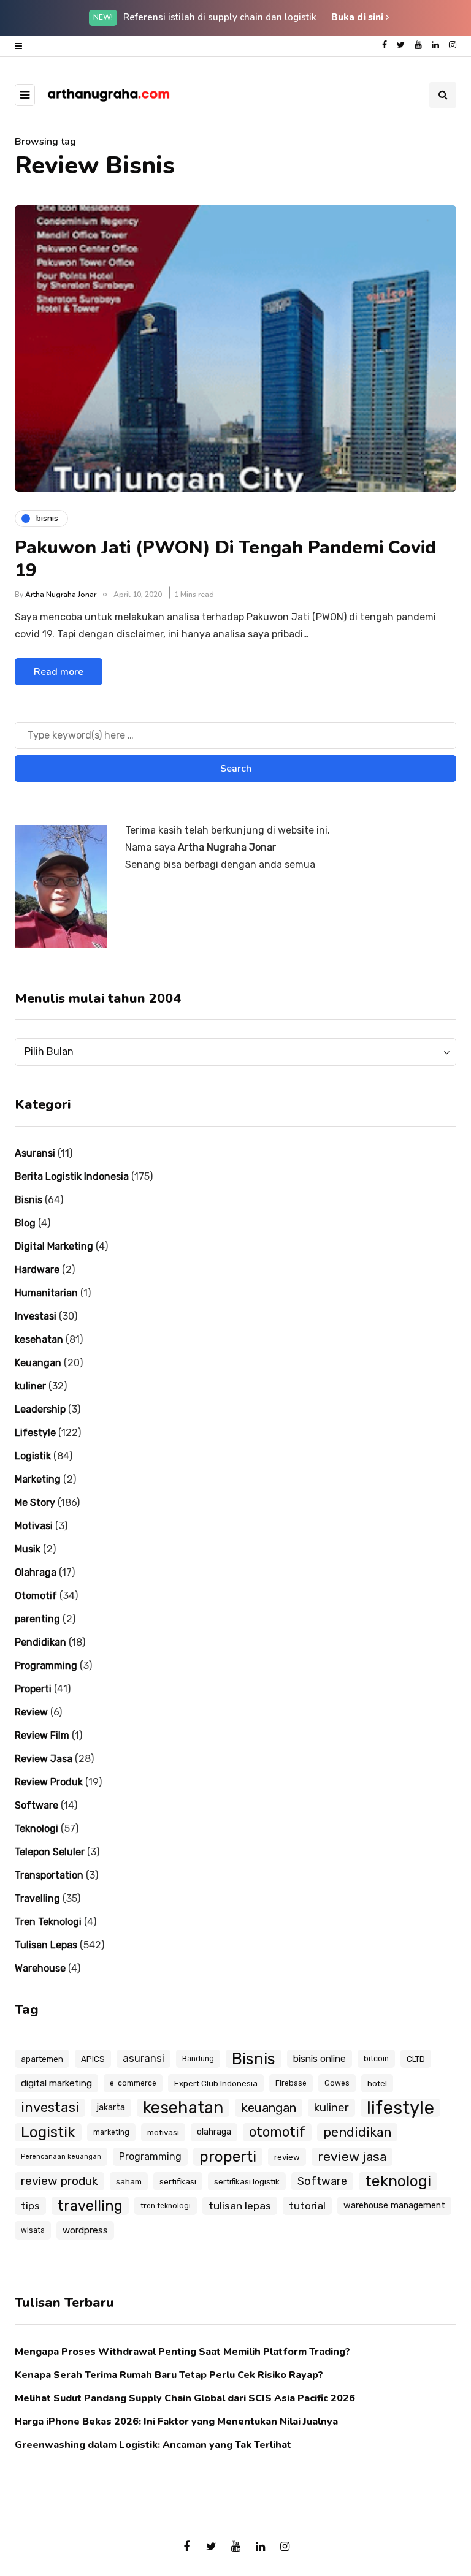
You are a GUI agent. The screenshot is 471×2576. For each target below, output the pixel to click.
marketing (111, 2132)
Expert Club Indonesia (216, 2083)
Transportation (49, 1875)
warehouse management (394, 2206)
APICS (93, 2059)
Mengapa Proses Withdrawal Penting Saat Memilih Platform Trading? (182, 2352)
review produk (59, 2181)
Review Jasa (44, 1759)
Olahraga (36, 1572)
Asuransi (35, 1153)
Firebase (291, 2083)
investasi (50, 2107)
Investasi (36, 1316)
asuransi (144, 2058)
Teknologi (36, 1829)
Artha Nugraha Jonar (61, 595)
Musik (28, 1549)
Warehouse (40, 1968)
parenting (37, 1619)
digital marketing (56, 2083)
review (287, 2157)
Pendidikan (40, 1642)
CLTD (416, 2059)
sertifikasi (178, 2181)
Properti (33, 1689)
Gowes (337, 2083)
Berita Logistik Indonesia (72, 1176)
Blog (25, 1223)
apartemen (42, 2059)
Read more (59, 672)
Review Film (42, 1735)
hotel (377, 2083)
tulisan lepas (240, 2206)
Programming (46, 1666)
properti (228, 2156)
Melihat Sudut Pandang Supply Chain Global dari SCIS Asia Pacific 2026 (185, 2398)
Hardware (37, 1270)
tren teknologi (166, 2206)
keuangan (269, 2108)
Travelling (37, 1898)
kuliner (30, 1386)
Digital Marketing (54, 1246)
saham (129, 2181)
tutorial (307, 2206)
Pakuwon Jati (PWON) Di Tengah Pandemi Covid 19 (225, 559)
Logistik (33, 1456)
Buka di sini (358, 17)
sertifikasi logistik (247, 2181)
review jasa (352, 2156)
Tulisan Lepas (46, 1945)
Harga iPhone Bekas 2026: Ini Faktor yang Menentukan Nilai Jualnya (176, 2422)
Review (31, 1712)
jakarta (111, 2107)
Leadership (40, 1409)
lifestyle (400, 2108)
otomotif (277, 2132)
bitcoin (376, 2059)
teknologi (398, 2181)
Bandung (198, 2059)
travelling (90, 2206)
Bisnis (29, 1200)
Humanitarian (46, 1293)
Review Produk (49, 1782)
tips (30, 2206)
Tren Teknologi (48, 1922)
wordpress (85, 2230)
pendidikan (357, 2132)
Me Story (35, 1503)
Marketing (38, 1479)
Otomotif (36, 1596)
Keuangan (38, 1363)
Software (36, 1805)
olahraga (214, 2132)
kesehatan (39, 1339)
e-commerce (133, 2083)
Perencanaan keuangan (61, 2156)
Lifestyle (35, 1433)
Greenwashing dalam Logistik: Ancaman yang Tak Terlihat (153, 2445)
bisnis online (320, 2059)
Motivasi (34, 1526)
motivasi (163, 2132)
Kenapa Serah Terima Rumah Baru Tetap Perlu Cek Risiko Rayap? (169, 2375)
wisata (33, 2230)
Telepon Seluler (50, 1852)
